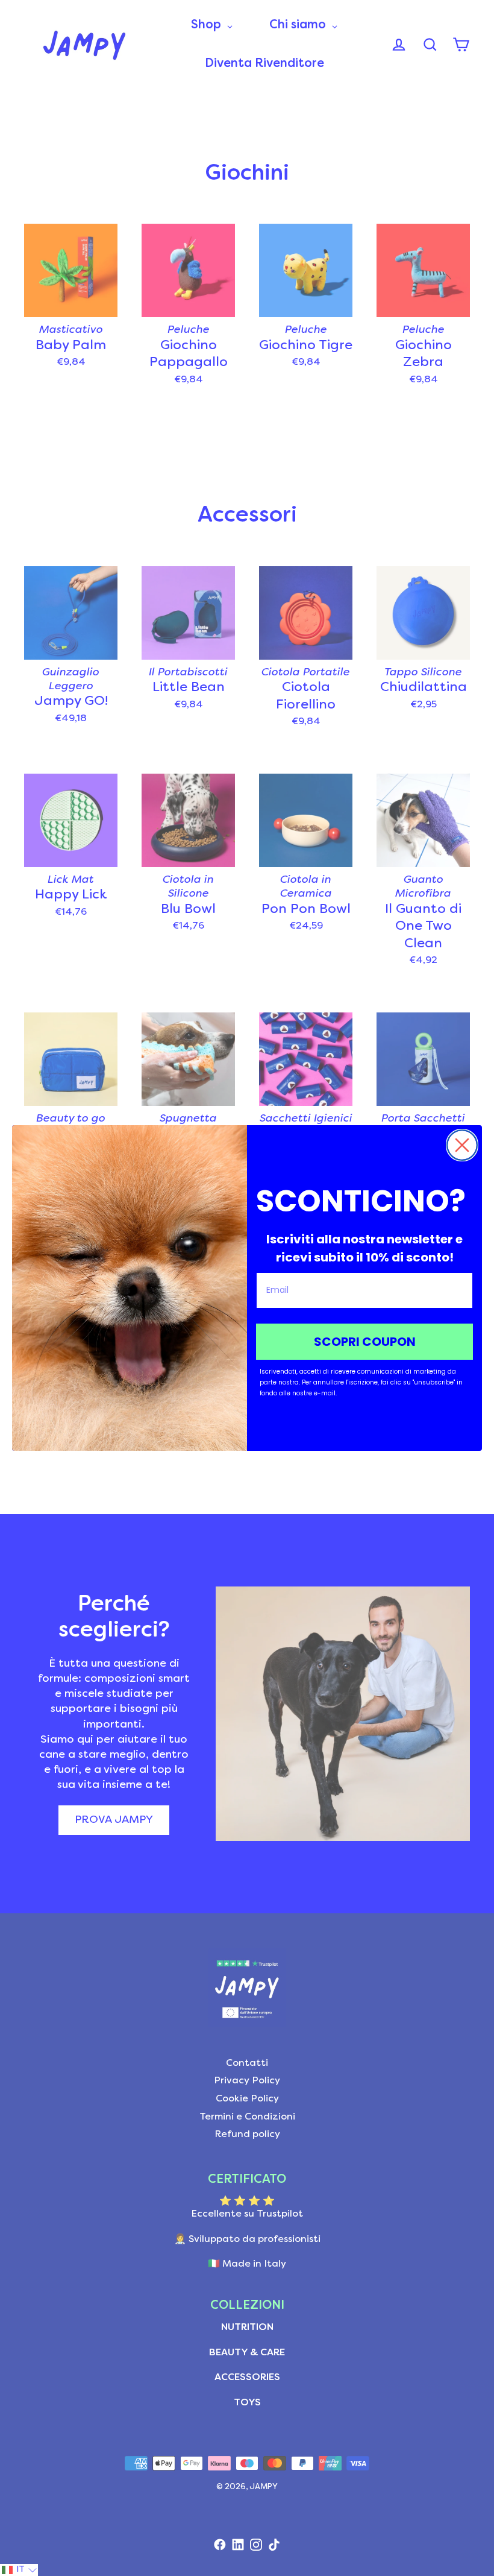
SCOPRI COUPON (365, 1342)
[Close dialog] (462, 1145)
